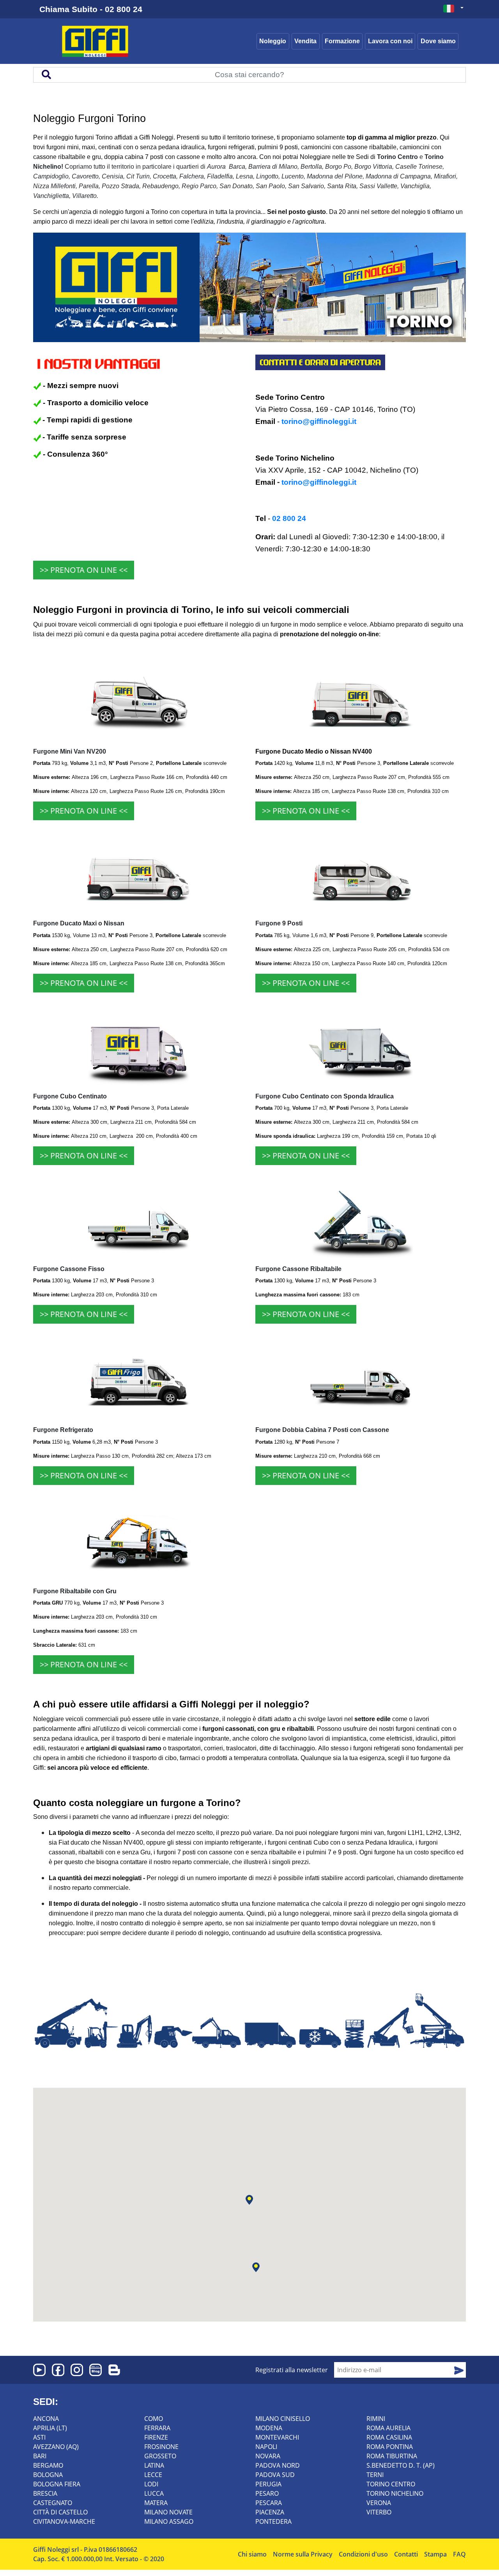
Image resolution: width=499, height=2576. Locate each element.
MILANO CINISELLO (283, 2419)
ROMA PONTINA (390, 2447)
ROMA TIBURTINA (392, 2456)
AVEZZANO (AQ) (56, 2447)
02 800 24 (289, 518)
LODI (151, 2484)
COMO (154, 2419)
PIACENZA (270, 2512)
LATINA (154, 2465)
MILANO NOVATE (168, 2512)
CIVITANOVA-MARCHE (64, 2521)
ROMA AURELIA (388, 2428)
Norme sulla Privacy (303, 2554)
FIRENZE (156, 2437)
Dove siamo (438, 41)
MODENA (269, 2428)
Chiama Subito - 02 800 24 (91, 9)
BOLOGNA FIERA (57, 2484)
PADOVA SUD (275, 2475)
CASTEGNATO (53, 2503)
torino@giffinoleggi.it (319, 421)
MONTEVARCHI (277, 2437)
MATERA (156, 2503)
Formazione (342, 41)
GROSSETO (160, 2456)
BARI (40, 2456)
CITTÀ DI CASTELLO (60, 2512)
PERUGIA (268, 2484)
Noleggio (273, 41)
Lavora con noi (390, 41)
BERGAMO (48, 2465)
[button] (249, 2200)
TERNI (375, 2475)
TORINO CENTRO (391, 2484)
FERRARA (157, 2428)
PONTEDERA (273, 2521)
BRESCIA (45, 2493)
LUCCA (154, 2493)
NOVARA (268, 2456)
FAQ (459, 2554)
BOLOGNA (48, 2475)
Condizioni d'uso (363, 2554)
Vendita (305, 41)
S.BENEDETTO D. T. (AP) (401, 2465)
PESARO (267, 2493)
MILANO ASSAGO (169, 2521)
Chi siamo (252, 2554)
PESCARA (269, 2503)
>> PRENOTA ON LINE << (84, 570)
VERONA (379, 2503)
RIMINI (376, 2419)
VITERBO (379, 2512)
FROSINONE (161, 2447)
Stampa (435, 2554)
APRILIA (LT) (50, 2428)
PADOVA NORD (278, 2465)
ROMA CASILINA (389, 2437)
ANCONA (46, 2419)
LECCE (153, 2475)
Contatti (406, 2554)
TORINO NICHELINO (395, 2493)
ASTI (39, 2437)
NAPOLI (266, 2447)
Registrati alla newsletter (292, 2370)
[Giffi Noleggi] (108, 41)
